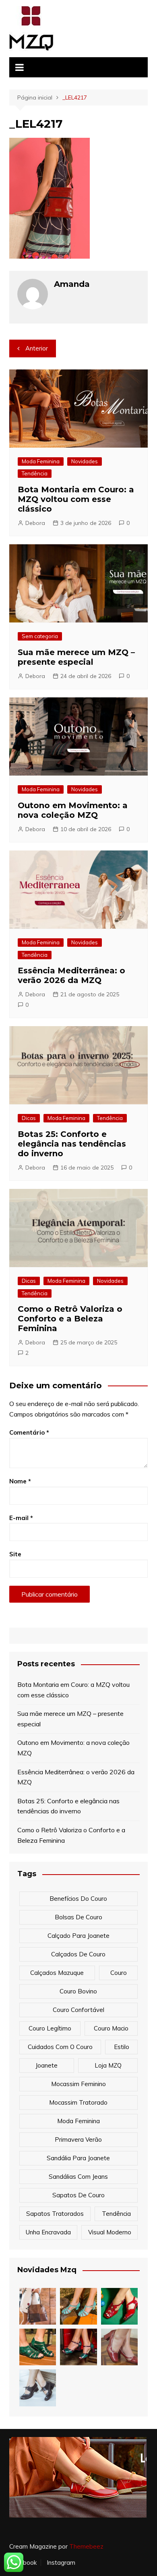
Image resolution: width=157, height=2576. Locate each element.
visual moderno (110, 2232)
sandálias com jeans (78, 2177)
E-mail (21, 1518)
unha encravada (48, 2232)
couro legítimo (50, 2028)
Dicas (29, 1118)
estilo (122, 2047)
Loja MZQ (108, 2065)
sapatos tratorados (55, 2214)
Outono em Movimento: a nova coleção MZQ (73, 810)
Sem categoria (40, 636)
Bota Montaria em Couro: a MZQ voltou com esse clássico (76, 499)
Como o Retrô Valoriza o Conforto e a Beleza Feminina (70, 1319)
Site (15, 1554)
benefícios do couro (78, 1899)
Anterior (37, 348)
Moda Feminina (41, 461)
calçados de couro (78, 1954)
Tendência (35, 473)
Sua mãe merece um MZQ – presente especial (76, 657)
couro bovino (78, 1991)
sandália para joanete (78, 2158)
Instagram (61, 2563)
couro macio (111, 2028)
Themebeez (86, 2546)
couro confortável (78, 2010)
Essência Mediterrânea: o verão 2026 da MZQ (71, 975)
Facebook (23, 2563)
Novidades (85, 461)
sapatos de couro (78, 2195)
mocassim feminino (78, 2084)
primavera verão (78, 2139)
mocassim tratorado (78, 2102)
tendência (116, 2214)
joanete (46, 2065)
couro (119, 1973)
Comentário (29, 1432)
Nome (20, 1481)
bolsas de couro (78, 1917)
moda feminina (78, 2121)
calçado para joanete (78, 1936)
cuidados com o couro (60, 2047)
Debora (35, 523)
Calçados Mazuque (57, 1973)
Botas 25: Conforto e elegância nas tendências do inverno (72, 1144)
